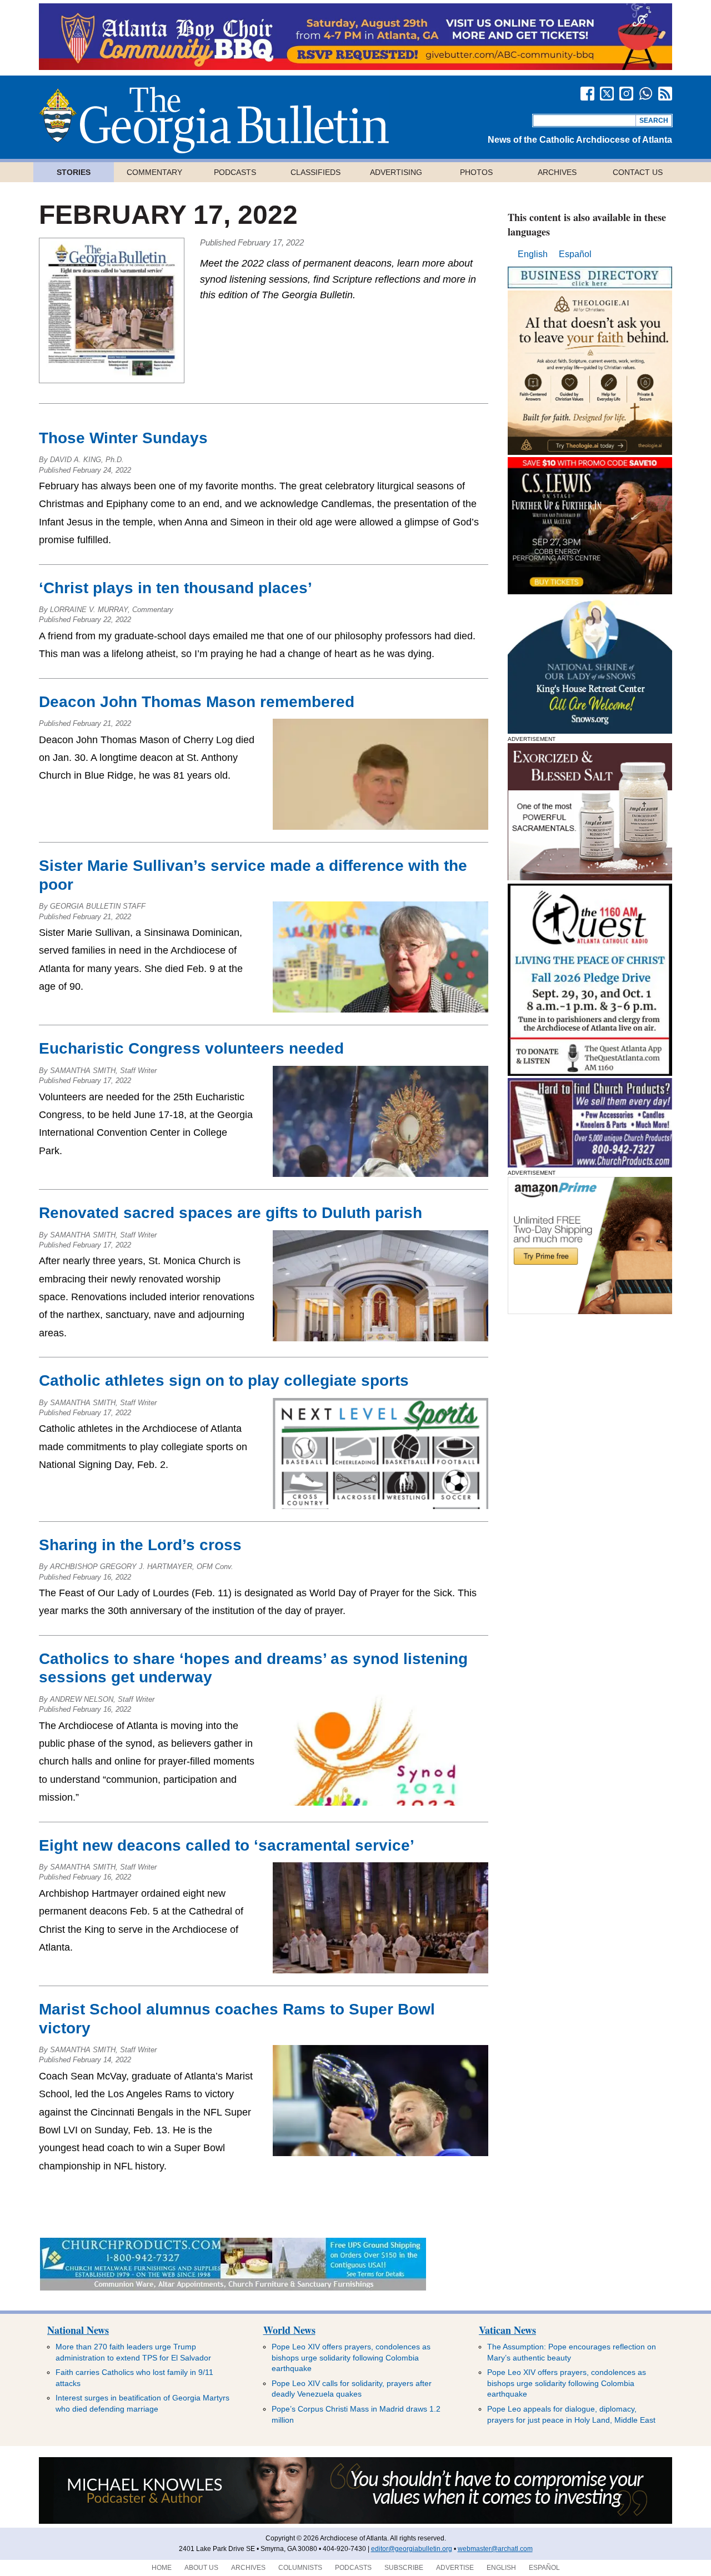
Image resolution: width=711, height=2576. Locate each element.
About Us (201, 2568)
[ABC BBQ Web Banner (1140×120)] (355, 67)
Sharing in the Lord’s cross (142, 1545)
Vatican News (507, 2330)
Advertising (396, 172)
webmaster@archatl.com (495, 2549)
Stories (74, 172)
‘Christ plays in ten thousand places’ (178, 588)
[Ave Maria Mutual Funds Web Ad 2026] (355, 2522)
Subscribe (404, 2568)
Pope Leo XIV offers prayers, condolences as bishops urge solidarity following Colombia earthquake (351, 2357)
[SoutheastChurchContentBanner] (233, 2287)
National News (78, 2330)
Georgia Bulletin (214, 120)
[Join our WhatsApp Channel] (646, 94)
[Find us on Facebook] (587, 94)
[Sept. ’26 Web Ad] (590, 731)
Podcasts (235, 172)
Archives (557, 172)
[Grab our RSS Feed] (665, 94)
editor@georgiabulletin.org (412, 2549)
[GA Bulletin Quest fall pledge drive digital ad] (590, 1073)
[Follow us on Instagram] (626, 94)
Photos (476, 172)
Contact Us (638, 172)
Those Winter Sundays (123, 438)
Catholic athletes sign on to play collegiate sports (224, 1380)
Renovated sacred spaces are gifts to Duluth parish (231, 1213)
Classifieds (316, 172)
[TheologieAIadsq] (590, 452)
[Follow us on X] (607, 94)
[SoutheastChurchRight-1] (590, 1164)
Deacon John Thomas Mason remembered (199, 702)
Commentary (154, 172)
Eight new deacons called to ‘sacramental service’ (233, 1845)
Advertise (455, 2568)
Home (162, 2568)
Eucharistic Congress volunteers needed (191, 1048)
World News (289, 2330)
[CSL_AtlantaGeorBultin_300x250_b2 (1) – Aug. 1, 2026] (590, 591)
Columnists (300, 2568)
